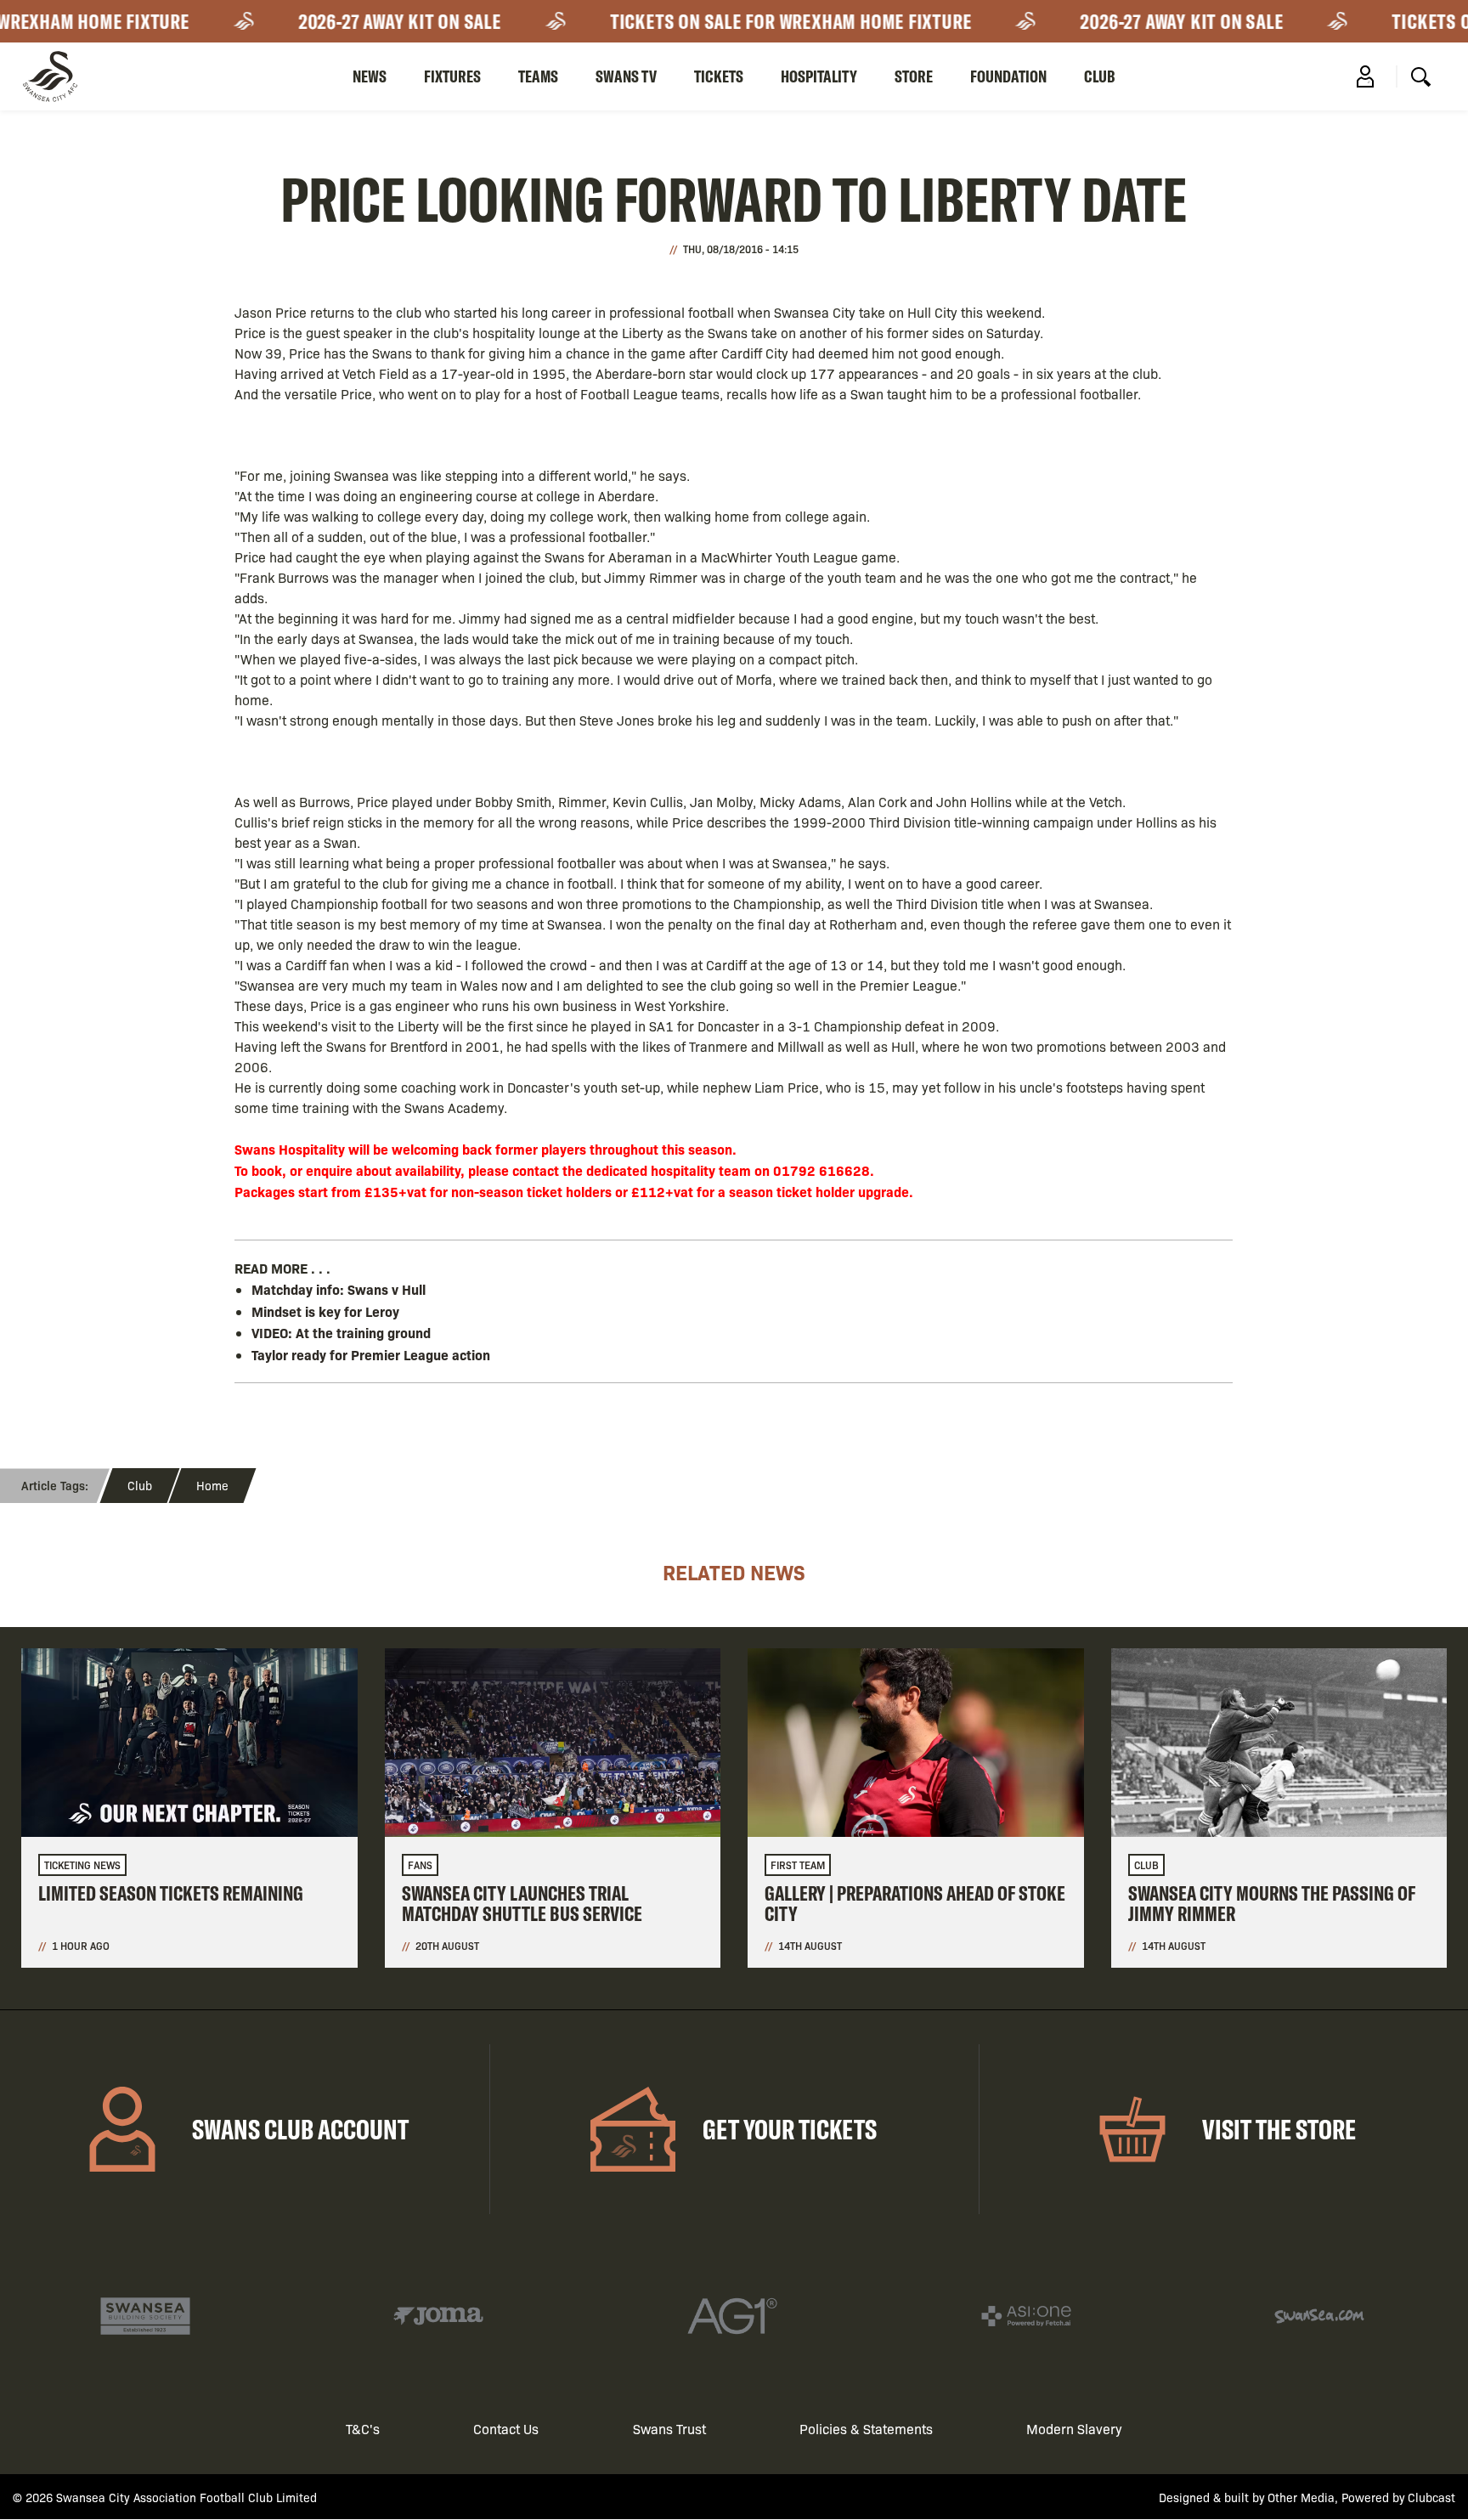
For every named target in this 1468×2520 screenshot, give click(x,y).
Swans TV (626, 76)
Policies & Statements (866, 2429)
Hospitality (819, 76)
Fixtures (452, 76)
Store (914, 76)
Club (1100, 76)
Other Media (1301, 2497)
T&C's (363, 2429)
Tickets (719, 76)
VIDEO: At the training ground (341, 1332)
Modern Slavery (1074, 2429)
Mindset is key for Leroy (325, 1311)
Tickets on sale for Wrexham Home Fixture (763, 21)
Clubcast (1431, 2497)
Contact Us (506, 2429)
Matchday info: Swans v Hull (339, 1289)
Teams (538, 76)
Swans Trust (669, 2429)
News (370, 76)
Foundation (1008, 76)
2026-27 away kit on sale (372, 21)
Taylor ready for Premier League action (371, 1354)
